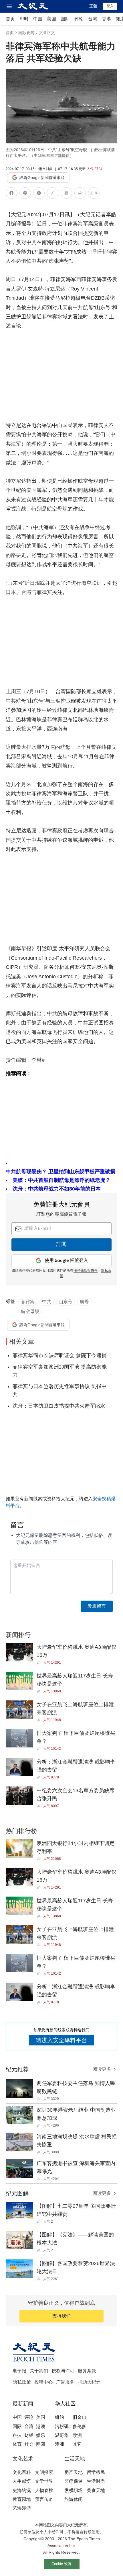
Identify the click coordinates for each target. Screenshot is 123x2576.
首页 (10, 19)
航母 (84, 1302)
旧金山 (80, 2417)
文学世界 (44, 2481)
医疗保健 (74, 2481)
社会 (29, 2444)
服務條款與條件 (86, 1271)
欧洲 (77, 2435)
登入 (110, 6)
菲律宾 (28, 1302)
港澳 (41, 2426)
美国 (51, 19)
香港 (106, 19)
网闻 (41, 2444)
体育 (17, 2444)
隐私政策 (22, 2382)
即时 (24, 19)
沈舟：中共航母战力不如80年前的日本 (57, 1189)
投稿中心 (43, 2382)
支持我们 (61, 2316)
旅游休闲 (74, 2499)
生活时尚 (96, 2481)
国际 (65, 19)
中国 (38, 19)
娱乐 (41, 2435)
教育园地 (22, 2499)
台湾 (93, 19)
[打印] (66, 194)
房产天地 (74, 2472)
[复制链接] (53, 193)
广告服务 (65, 2382)
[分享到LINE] (25, 194)
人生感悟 (22, 2481)
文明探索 (44, 2472)
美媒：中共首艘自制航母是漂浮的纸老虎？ (61, 1180)
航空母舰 (30, 1311)
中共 (47, 1302)
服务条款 (87, 2371)
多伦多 (80, 2426)
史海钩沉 (22, 2490)
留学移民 (96, 2472)
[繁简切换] (94, 194)
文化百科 (22, 2472)
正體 (93, 6)
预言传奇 (44, 2499)
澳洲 (59, 2444)
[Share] (40, 1663)
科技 (17, 2435)
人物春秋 (44, 2490)
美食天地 (96, 2490)
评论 (79, 19)
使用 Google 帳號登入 (66, 1261)
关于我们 (39, 2371)
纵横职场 (74, 2490)
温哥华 (62, 2435)
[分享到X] (39, 194)
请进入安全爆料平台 (61, 2040)
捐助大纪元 (89, 2382)
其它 (77, 2444)
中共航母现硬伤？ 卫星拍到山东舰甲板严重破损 (60, 1172)
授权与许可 (63, 2371)
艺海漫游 (22, 2508)
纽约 (59, 2417)
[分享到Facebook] (11, 194)
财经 (29, 2435)
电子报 (19, 2371)
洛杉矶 (62, 2426)
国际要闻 (26, 33)
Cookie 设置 (61, 2564)
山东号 (66, 1302)
